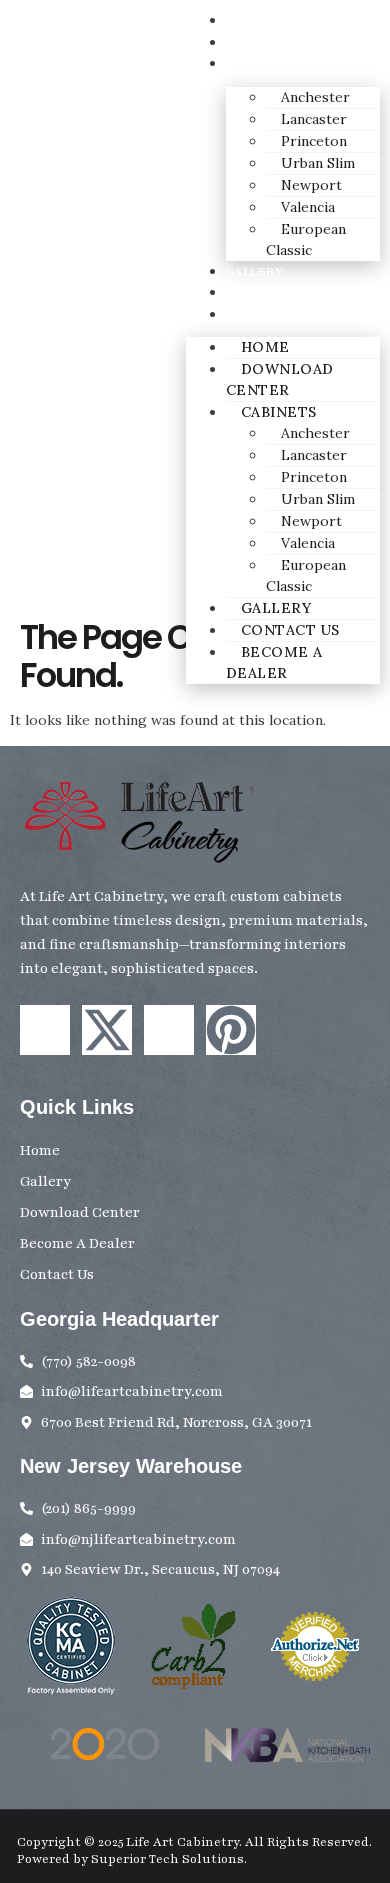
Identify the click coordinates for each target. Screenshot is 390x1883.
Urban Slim (318, 163)
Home (246, 21)
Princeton (314, 141)
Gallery (255, 272)
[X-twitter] (107, 1030)
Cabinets (258, 64)
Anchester (315, 97)
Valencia (308, 207)
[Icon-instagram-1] (169, 1030)
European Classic (306, 239)
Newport (311, 185)
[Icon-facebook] (45, 1030)
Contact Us (267, 293)
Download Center (292, 43)
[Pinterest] (231, 1030)
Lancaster (314, 119)
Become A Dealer (287, 315)
